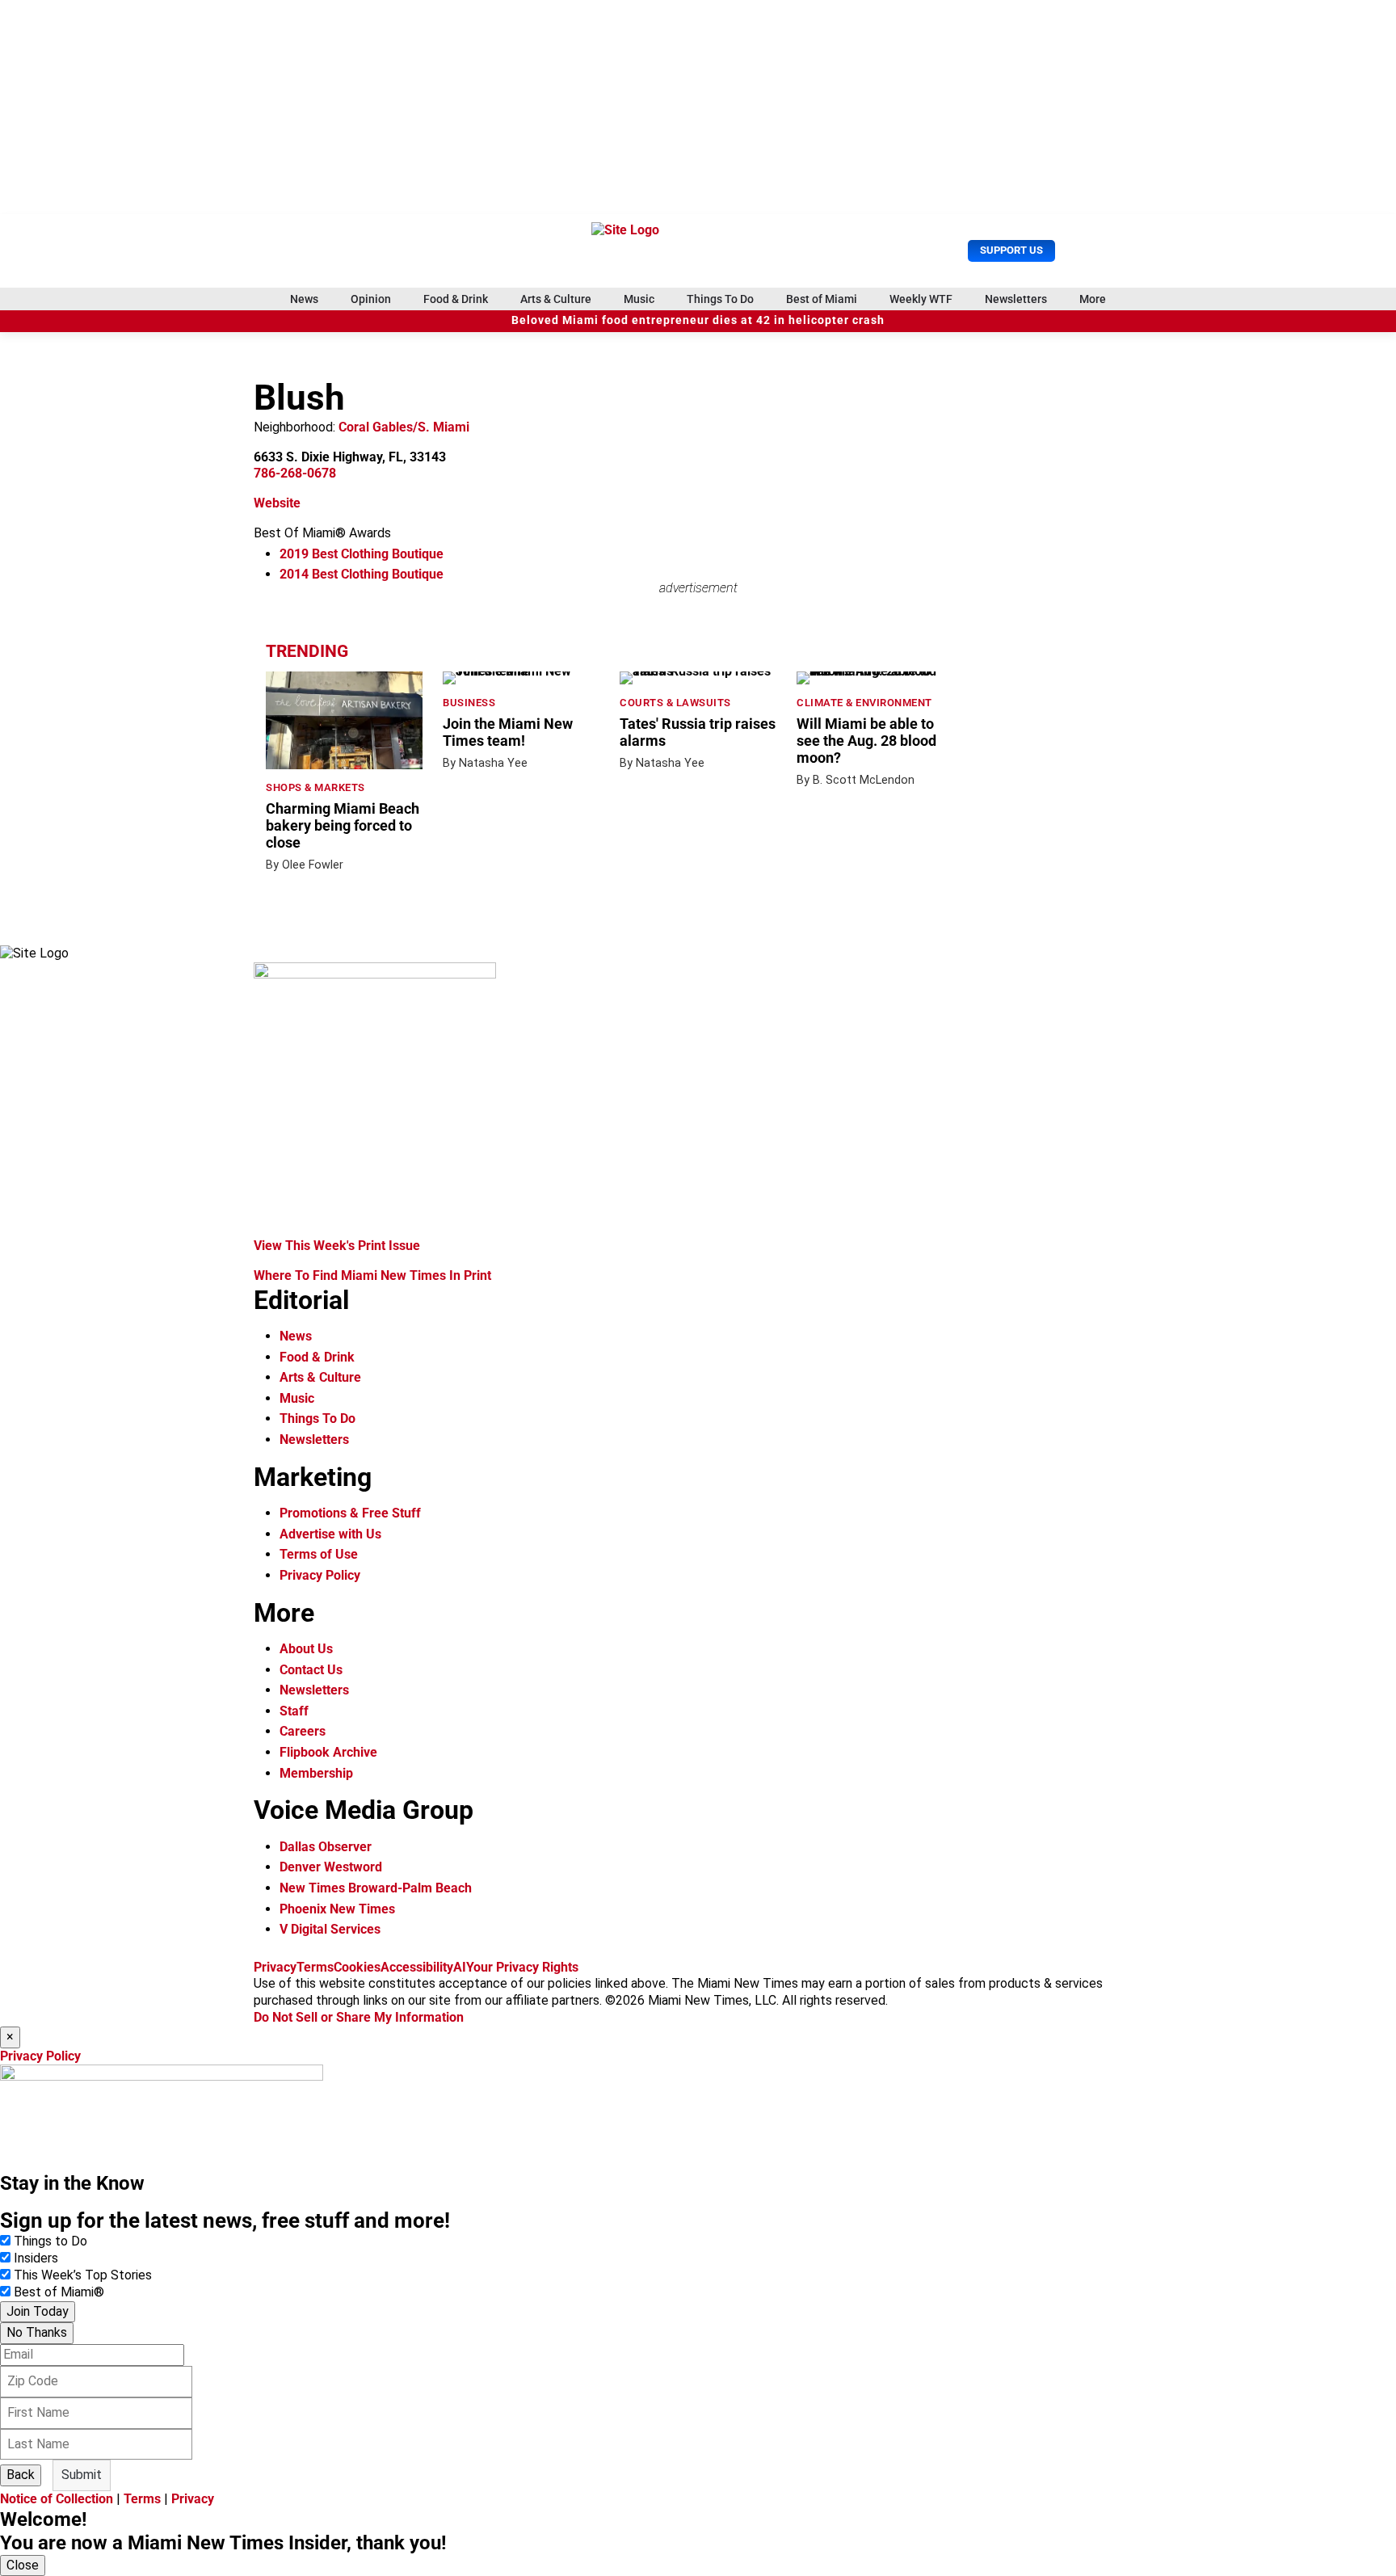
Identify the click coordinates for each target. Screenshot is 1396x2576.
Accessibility (417, 1967)
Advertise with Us (330, 1534)
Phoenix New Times (337, 1909)
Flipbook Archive (328, 1752)
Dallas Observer (326, 1847)
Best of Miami (822, 299)
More (1093, 299)
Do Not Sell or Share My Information (359, 2017)
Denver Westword (331, 1867)
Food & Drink (456, 299)
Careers (303, 1731)
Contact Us (311, 1670)
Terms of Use (319, 1554)
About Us (306, 1649)
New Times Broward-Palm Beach (376, 1888)
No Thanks (37, 2332)
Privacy (275, 1967)
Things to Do (50, 2241)
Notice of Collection (57, 2499)
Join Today (38, 2311)
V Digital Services (330, 1929)
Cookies (357, 1967)
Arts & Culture (556, 299)
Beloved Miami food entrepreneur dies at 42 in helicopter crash (698, 320)
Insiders (36, 2258)
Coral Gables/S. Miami (404, 427)
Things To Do (720, 299)
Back (21, 2475)
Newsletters (1016, 299)
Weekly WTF (921, 299)
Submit (82, 2475)
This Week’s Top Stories (83, 2275)
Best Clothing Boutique (362, 554)
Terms (315, 1967)
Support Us (1011, 250)
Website (277, 503)
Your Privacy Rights (522, 1967)
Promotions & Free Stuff (350, 1513)
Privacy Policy (320, 1575)
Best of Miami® (59, 2292)
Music (639, 299)
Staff (294, 1711)
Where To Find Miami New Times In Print (372, 1275)
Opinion (371, 299)
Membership (316, 1773)
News (304, 299)
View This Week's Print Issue (337, 1246)
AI (460, 1967)
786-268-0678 (295, 473)
